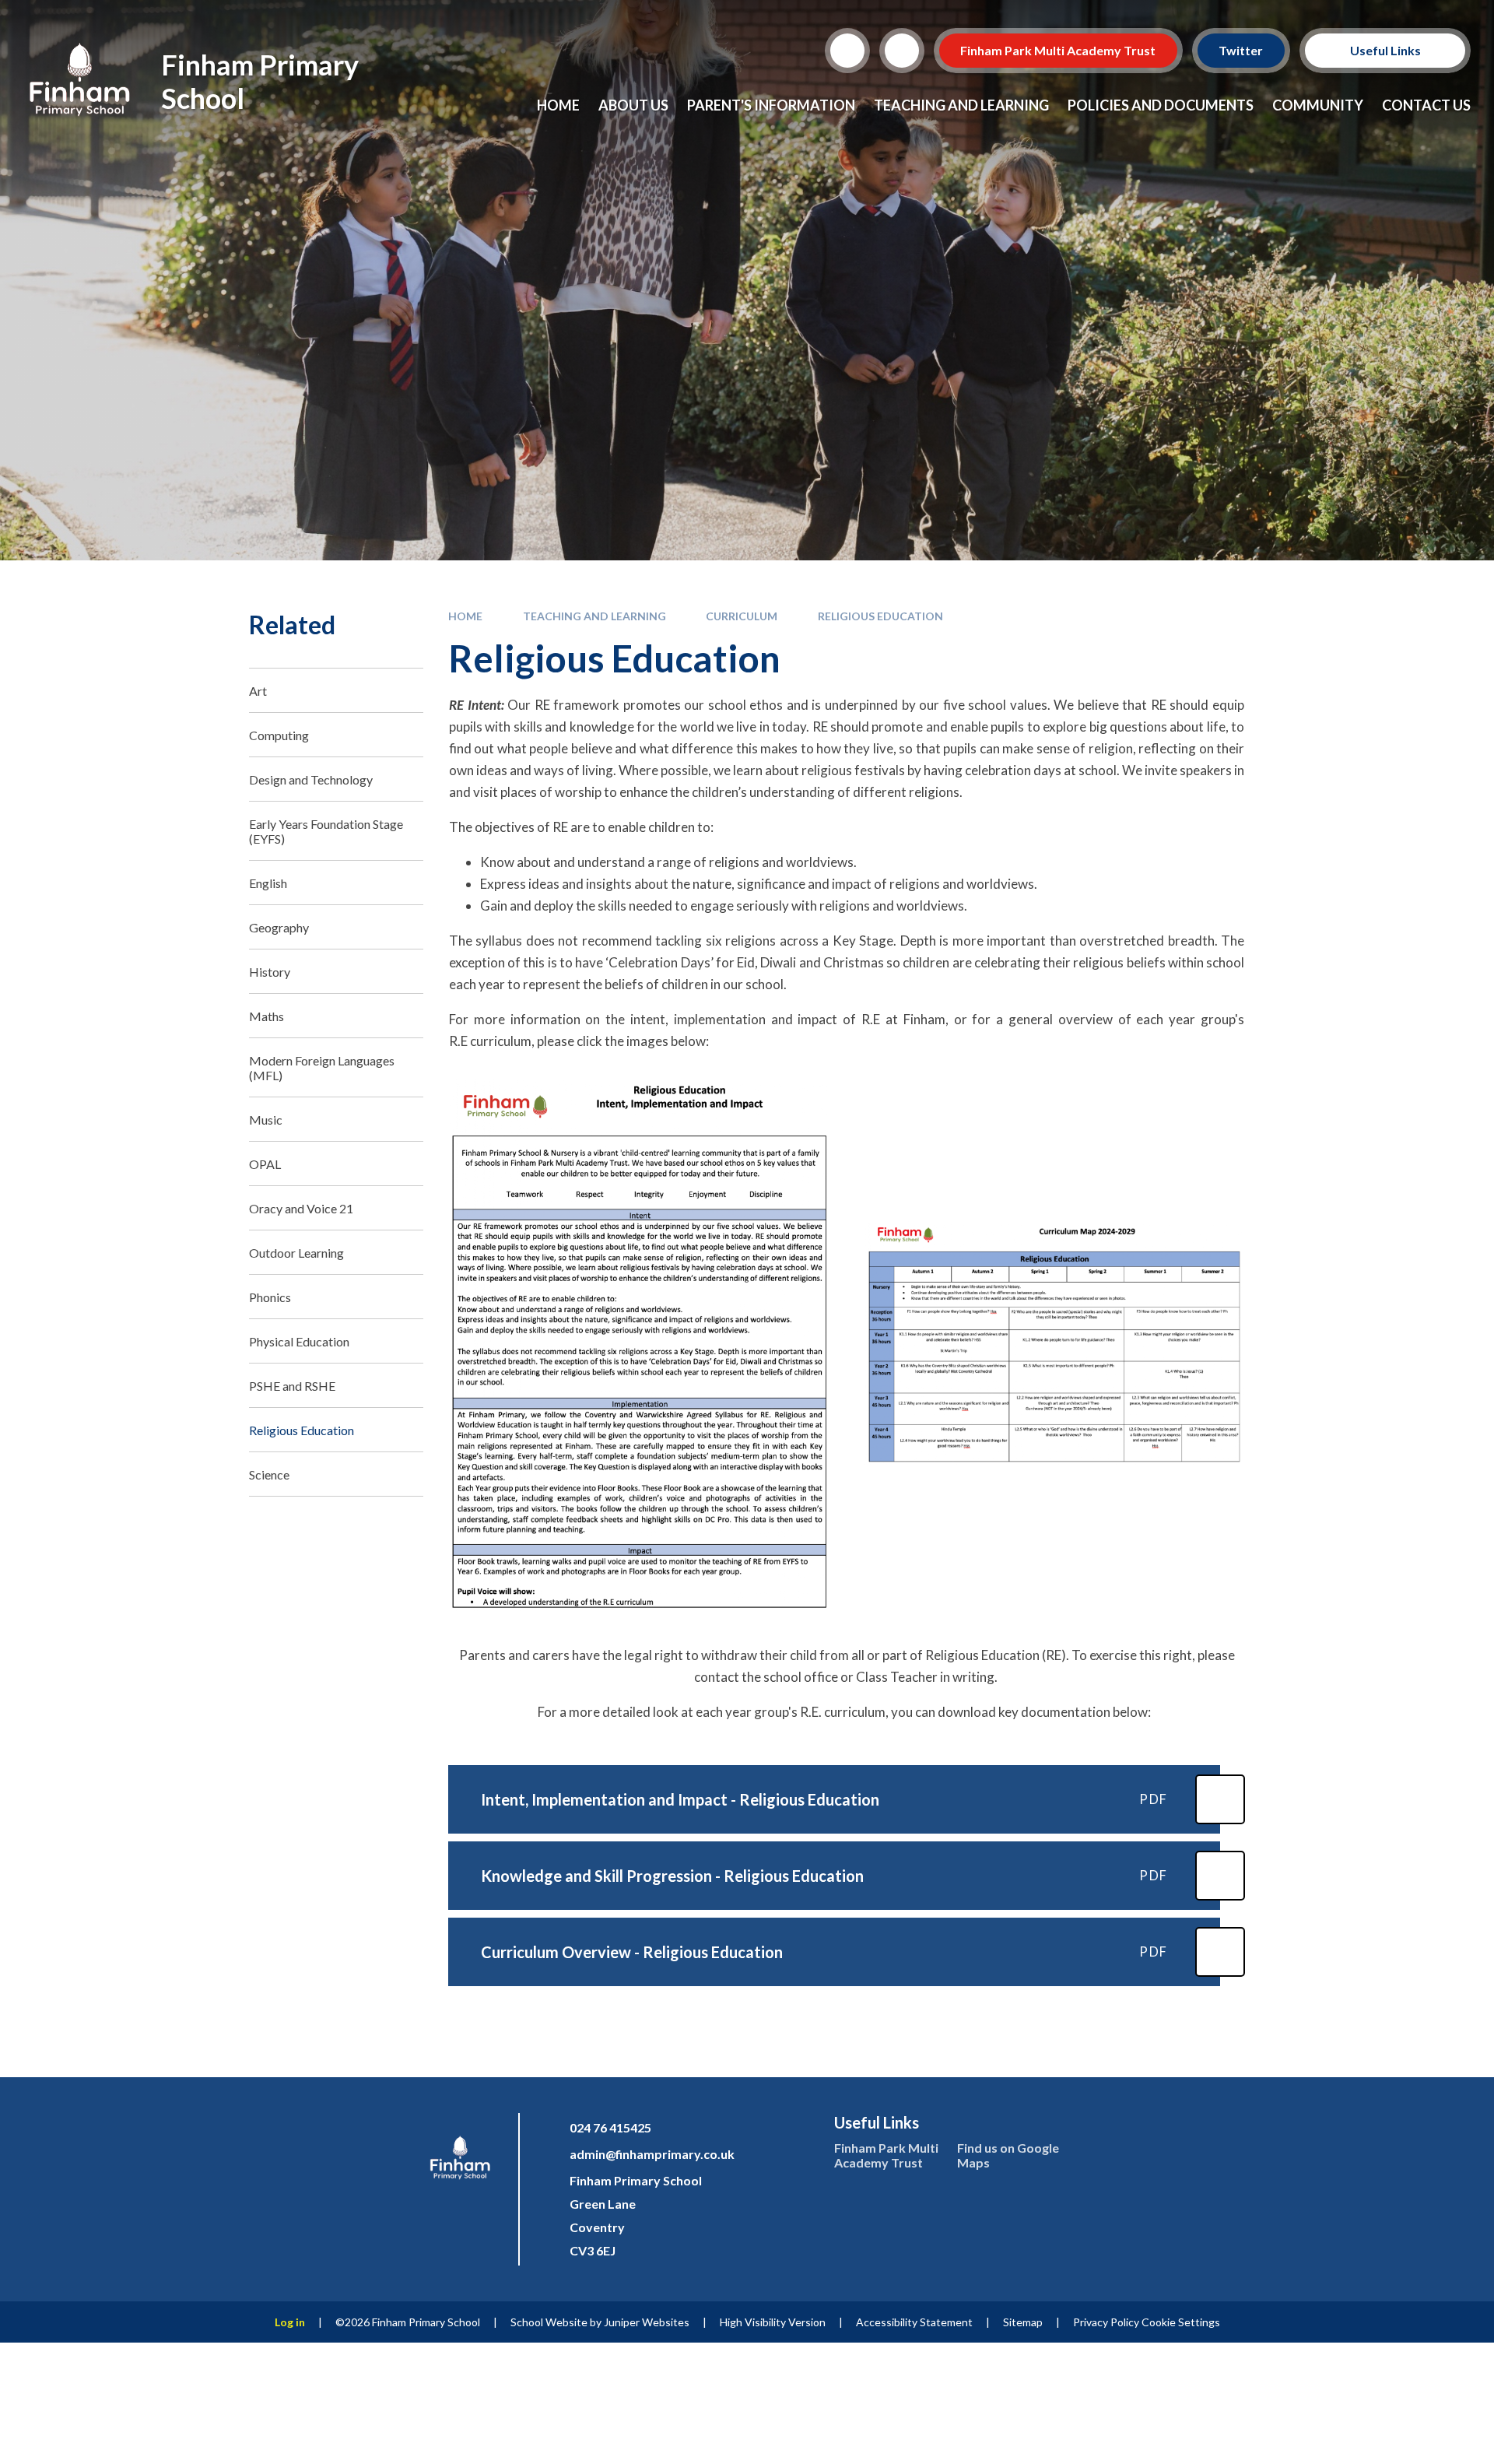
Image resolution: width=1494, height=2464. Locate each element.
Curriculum (742, 616)
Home (465, 616)
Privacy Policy (1106, 2322)
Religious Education (880, 616)
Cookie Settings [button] (1181, 2322)
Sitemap (1023, 2322)
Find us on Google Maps (1008, 2155)
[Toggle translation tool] (902, 51)
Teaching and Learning (594, 616)
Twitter (1241, 50)
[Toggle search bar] (847, 51)
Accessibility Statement (914, 2322)
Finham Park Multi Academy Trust (1059, 50)
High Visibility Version (773, 2322)
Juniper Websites (647, 2322)
